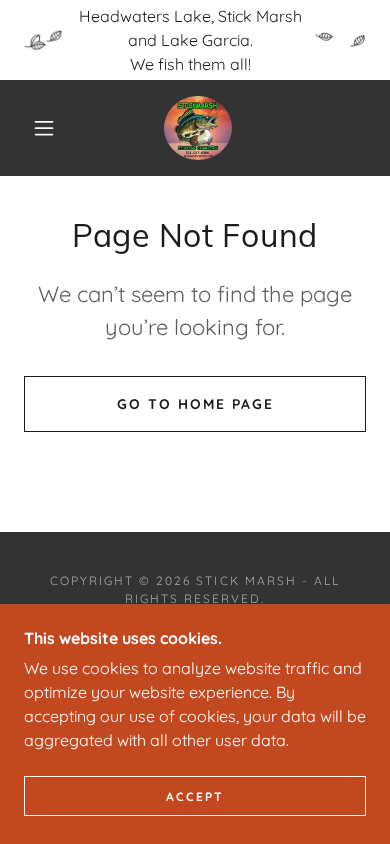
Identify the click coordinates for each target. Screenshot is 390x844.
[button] (44, 128)
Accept (195, 796)
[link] (198, 128)
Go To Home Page (195, 404)
